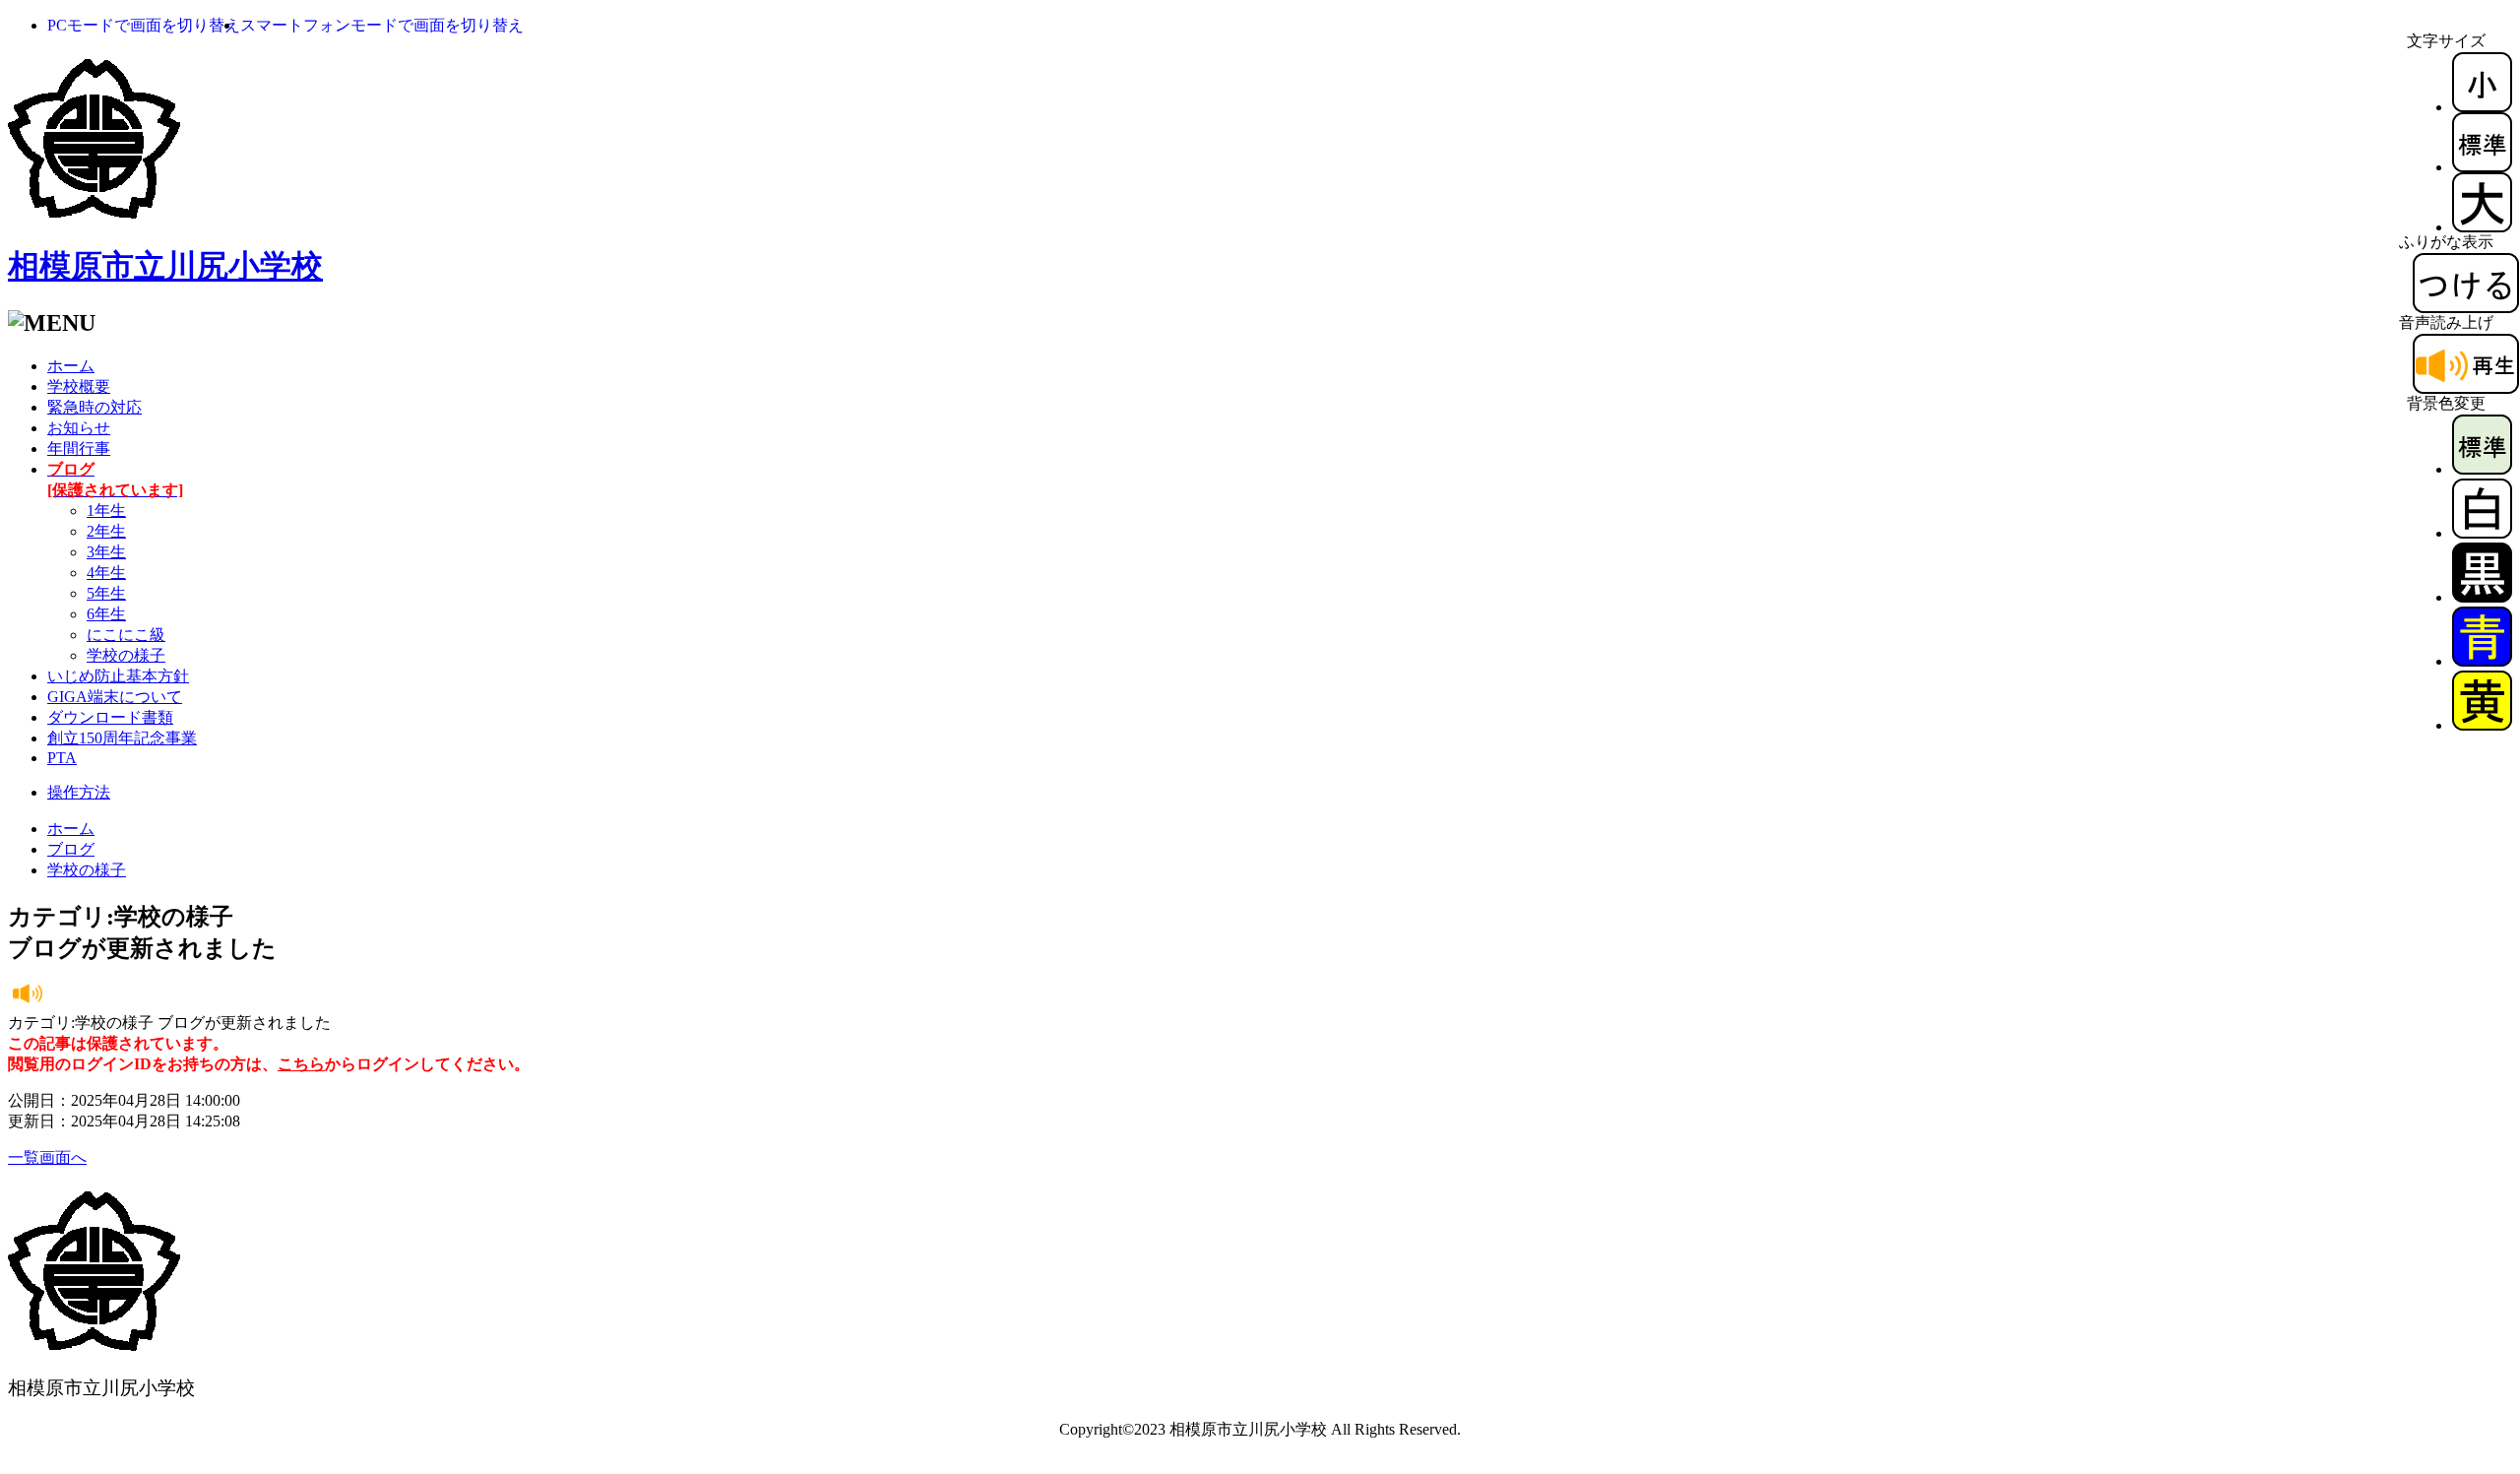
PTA (62, 758)
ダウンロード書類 (110, 717)
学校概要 (79, 386)
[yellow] (2482, 725)
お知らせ (79, 428)
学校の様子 (126, 655)
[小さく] (2482, 107)
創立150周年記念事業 (122, 738)
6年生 (106, 614)
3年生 (106, 552)
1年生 (106, 511)
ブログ (71, 849)
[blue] (2482, 661)
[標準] (2482, 167)
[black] (2482, 597)
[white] (2482, 533)
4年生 (106, 573)
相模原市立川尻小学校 (165, 266)
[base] (2482, 469)
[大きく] (2482, 227)
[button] (144, 25)
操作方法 (79, 792)
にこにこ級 (126, 635)
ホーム (71, 366)
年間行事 (79, 449)
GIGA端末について (115, 697)
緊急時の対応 (94, 407)
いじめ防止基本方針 (118, 676)
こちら (301, 1064)
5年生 (106, 593)
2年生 (106, 531)
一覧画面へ (47, 1157)
